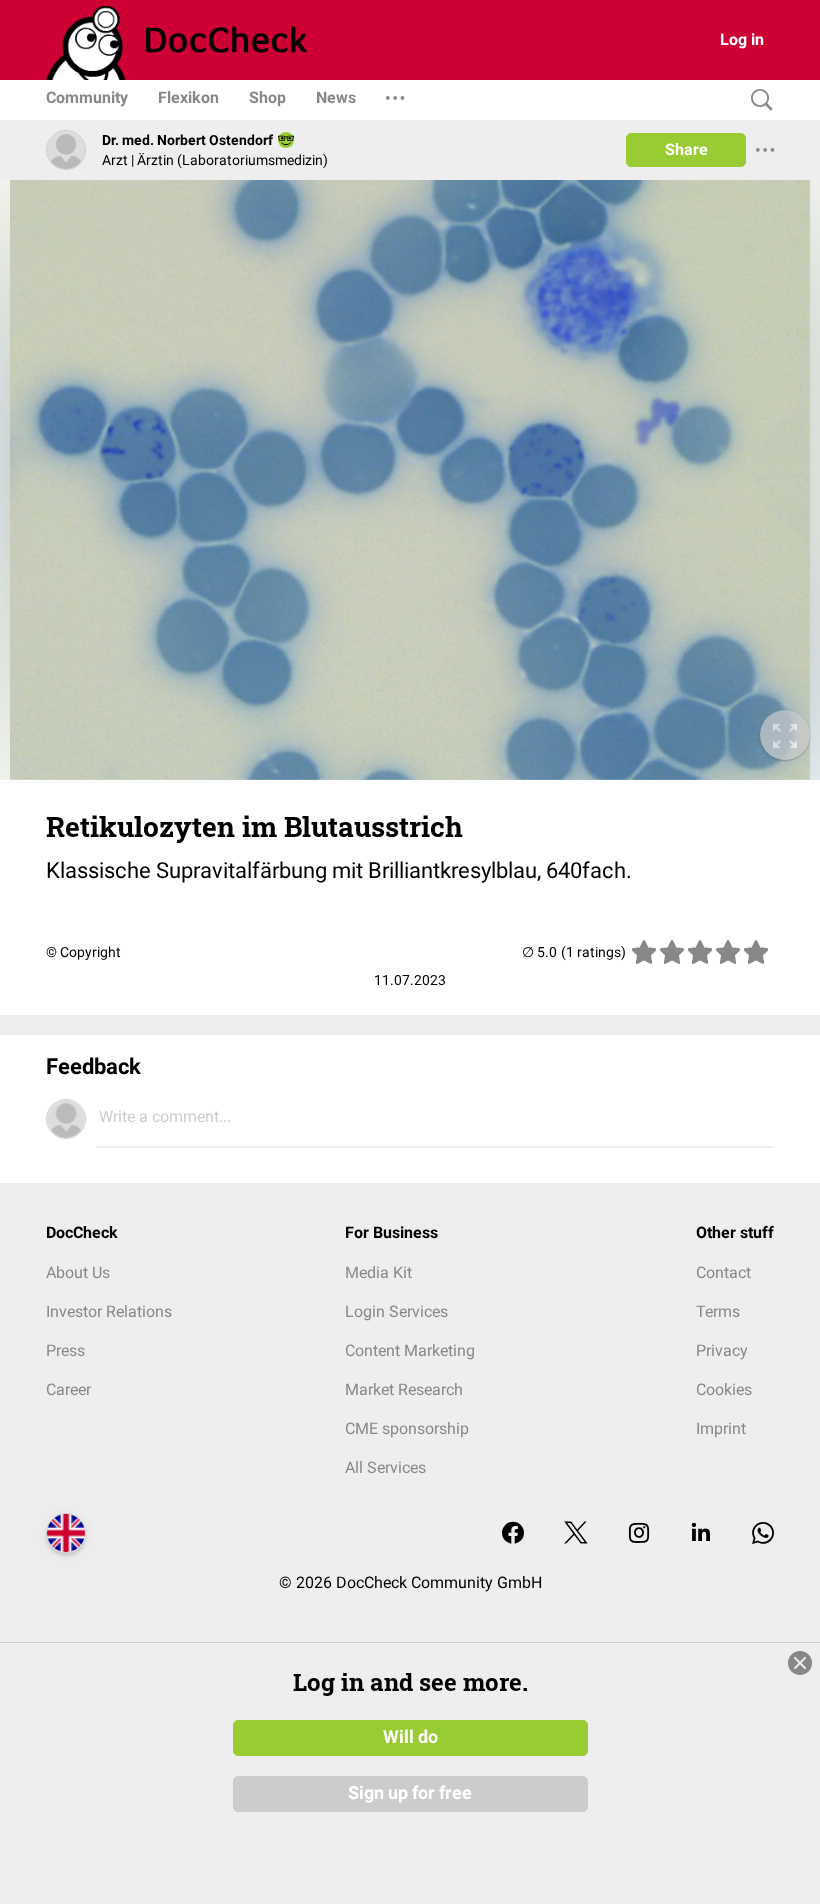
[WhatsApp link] (763, 1534)
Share (686, 149)
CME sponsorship (407, 1428)
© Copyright (83, 952)
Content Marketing (410, 1350)
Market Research (404, 1389)
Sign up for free (410, 1793)
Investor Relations (109, 1311)
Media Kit (378, 1272)
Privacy (722, 1350)
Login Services (396, 1311)
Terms (718, 1311)
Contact (723, 1272)
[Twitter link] (576, 1534)
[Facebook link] (513, 1534)
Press (65, 1350)
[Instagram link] (639, 1534)
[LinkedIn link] (701, 1534)
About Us (78, 1272)
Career (68, 1389)
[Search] (757, 100)
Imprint (721, 1428)
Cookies (724, 1389)
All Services (385, 1467)
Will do (410, 1737)
